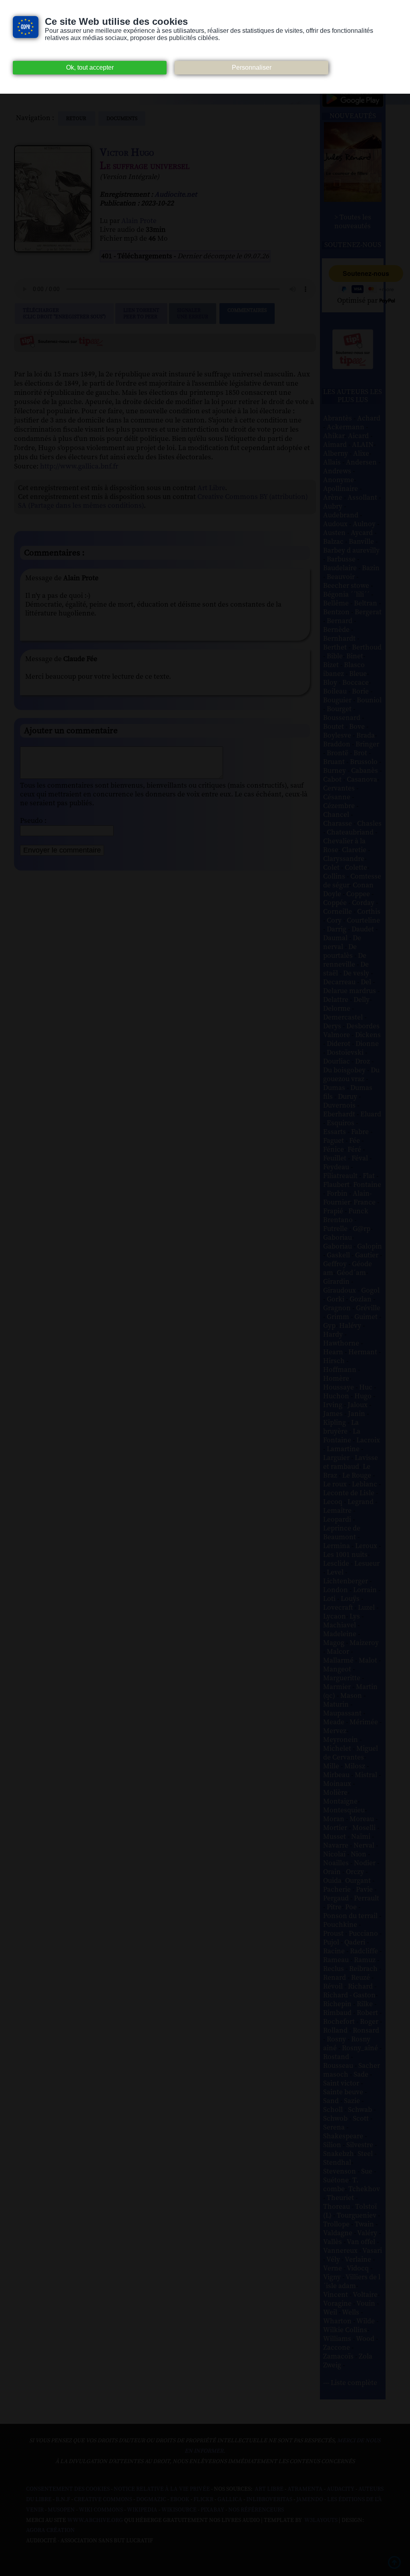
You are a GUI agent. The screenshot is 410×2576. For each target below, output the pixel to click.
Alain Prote (139, 221)
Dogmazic (151, 2500)
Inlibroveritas (269, 2500)
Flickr (203, 2500)
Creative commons (103, 2500)
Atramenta (305, 2489)
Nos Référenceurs (256, 2510)
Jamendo (310, 2500)
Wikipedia (142, 2510)
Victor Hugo (127, 153)
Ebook (180, 2500)
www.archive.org (95, 2520)
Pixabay (212, 2510)
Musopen (61, 2510)
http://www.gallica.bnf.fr (79, 466)
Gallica (230, 2500)
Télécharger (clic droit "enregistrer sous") (64, 314)
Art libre (269, 2489)
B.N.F (63, 2500)
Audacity (341, 2489)
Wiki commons (101, 2510)
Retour (77, 119)
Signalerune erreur (193, 314)
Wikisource (179, 2510)
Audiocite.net (176, 195)
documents (122, 119)
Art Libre (211, 488)
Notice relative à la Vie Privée (162, 2489)
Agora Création (50, 2530)
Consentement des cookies (68, 2489)
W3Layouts (320, 2520)
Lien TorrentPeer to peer (141, 314)
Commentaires (247, 310)
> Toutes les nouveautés (353, 222)
